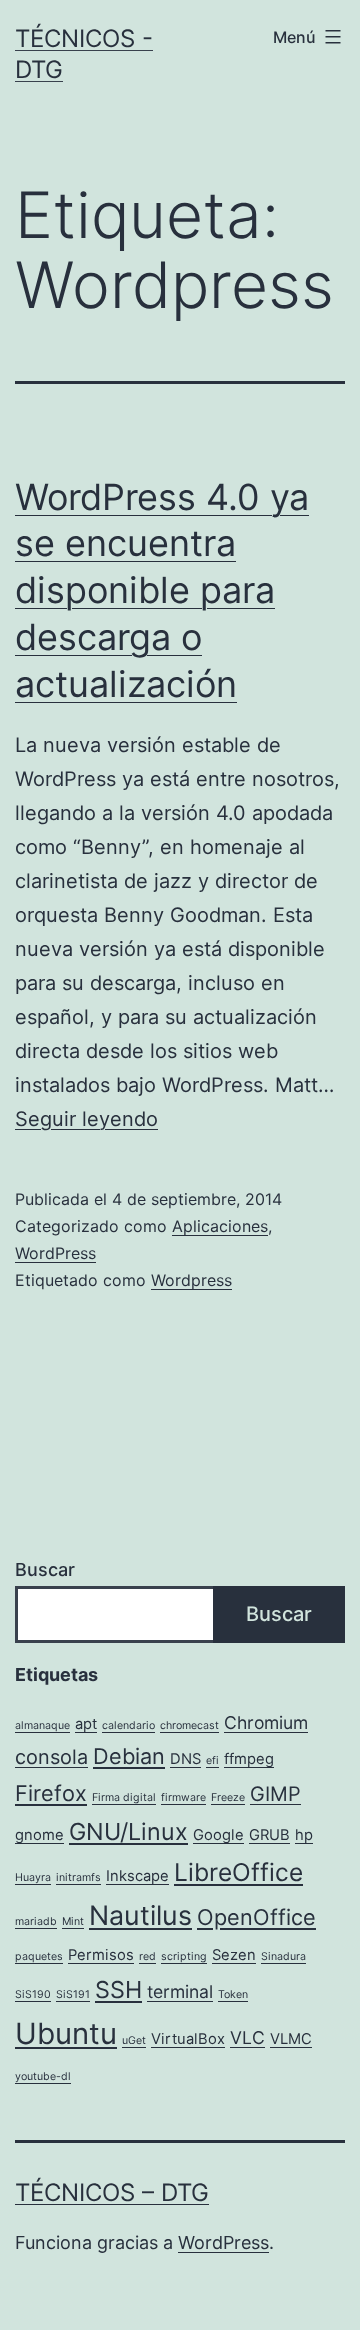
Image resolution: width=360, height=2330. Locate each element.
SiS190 (33, 1994)
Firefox (51, 1793)
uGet (134, 2040)
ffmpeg (249, 1759)
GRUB (269, 1835)
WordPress (55, 1253)
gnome (39, 1835)
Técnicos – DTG (112, 2192)
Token (233, 1994)
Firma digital (124, 1797)
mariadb (36, 1921)
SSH (118, 1989)
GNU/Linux (128, 1831)
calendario (128, 1725)
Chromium (266, 1722)
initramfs (78, 1877)
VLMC (291, 2039)
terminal (180, 1991)
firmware (183, 1797)
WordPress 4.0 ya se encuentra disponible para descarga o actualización (162, 590)
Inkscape (137, 1876)
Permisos (101, 1955)
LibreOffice (238, 1872)
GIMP (275, 1794)
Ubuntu (66, 2033)
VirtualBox (188, 2039)
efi (212, 1760)
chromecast (189, 1725)
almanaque (42, 1725)
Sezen (234, 1955)
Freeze (228, 1797)
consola (51, 1757)
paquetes (39, 1956)
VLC (247, 2037)
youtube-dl (43, 2076)
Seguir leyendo (86, 1119)
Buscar (45, 1569)
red (147, 1956)
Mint (73, 1921)
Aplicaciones (220, 1226)
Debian (129, 1756)
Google (218, 1835)
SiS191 (73, 1994)
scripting (184, 1956)
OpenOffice (256, 1917)
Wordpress (191, 1280)
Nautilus (140, 1915)
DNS (185, 1759)
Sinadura (283, 1956)
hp (304, 1835)
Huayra (33, 1877)
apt (86, 1724)
